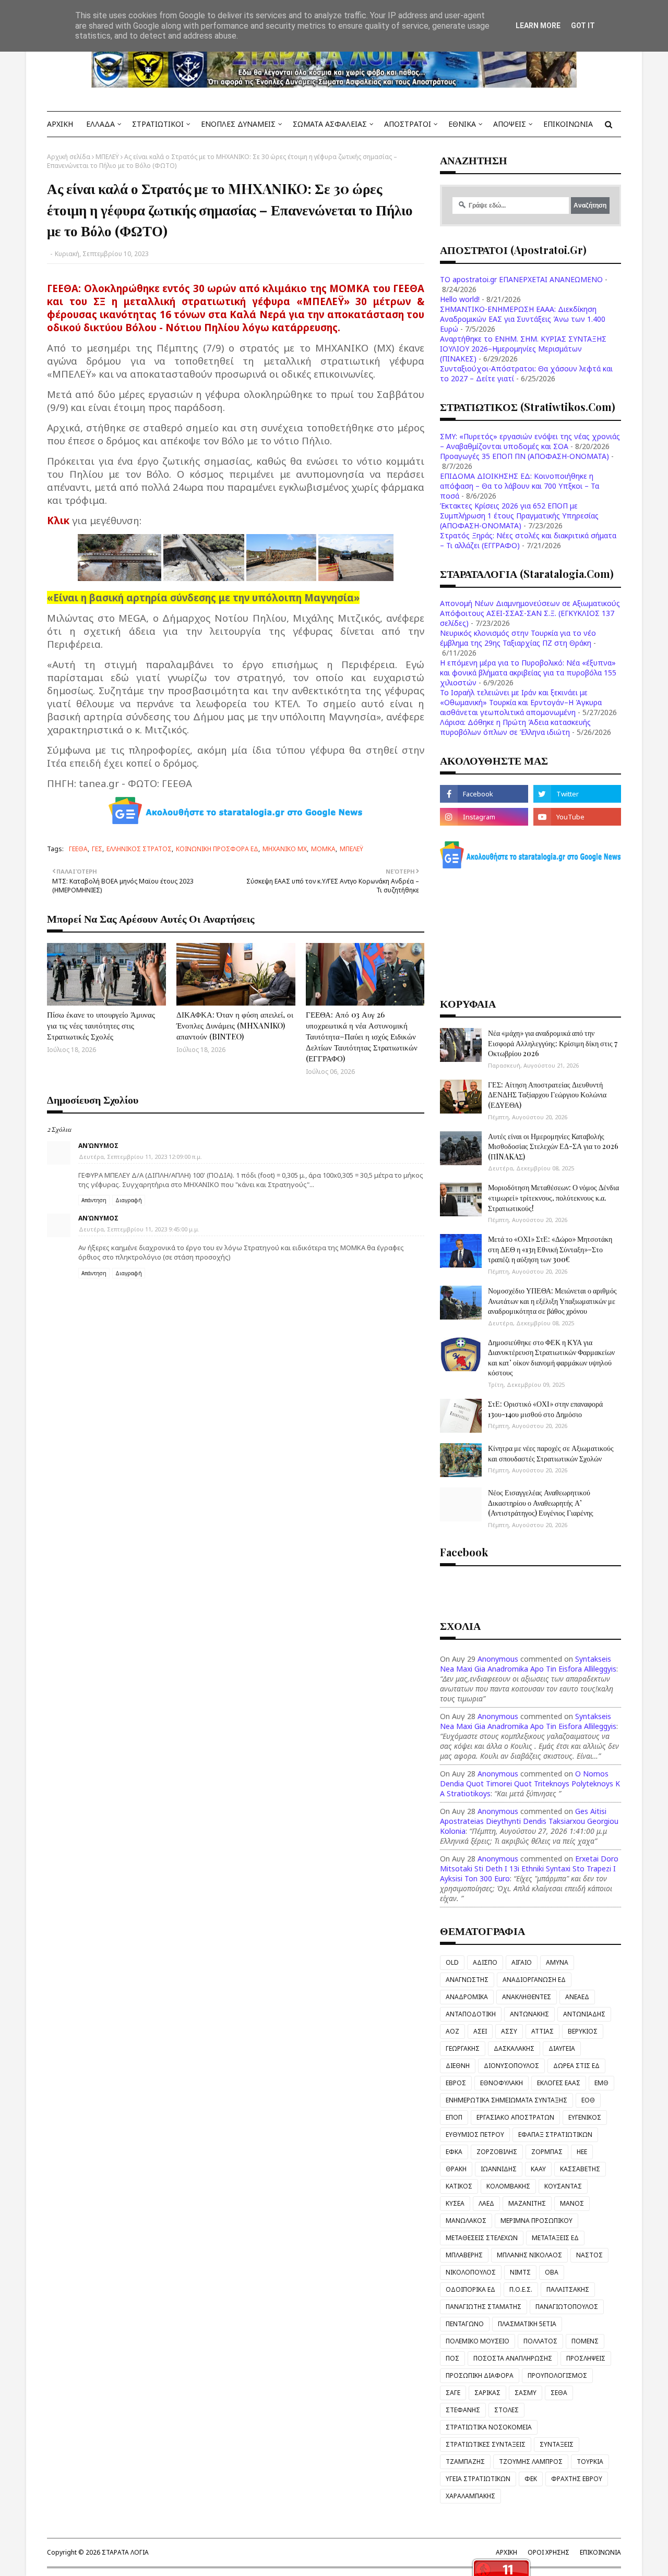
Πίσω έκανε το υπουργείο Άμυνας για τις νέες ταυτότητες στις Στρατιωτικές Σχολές (101, 1025)
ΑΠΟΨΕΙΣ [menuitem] (510, 124)
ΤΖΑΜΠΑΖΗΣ (465, 2462)
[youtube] (577, 817)
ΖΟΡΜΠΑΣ (547, 2152)
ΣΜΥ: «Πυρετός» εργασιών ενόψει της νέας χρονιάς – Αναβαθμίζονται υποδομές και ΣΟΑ (530, 441)
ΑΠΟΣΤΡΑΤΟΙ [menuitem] (408, 124)
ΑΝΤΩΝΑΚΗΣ (529, 2014)
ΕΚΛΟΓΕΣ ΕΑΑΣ (559, 2083)
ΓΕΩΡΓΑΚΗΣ (463, 2048)
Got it (583, 26)
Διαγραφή (129, 1200)
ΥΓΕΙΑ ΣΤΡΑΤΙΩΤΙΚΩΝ (478, 2479)
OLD (452, 1962)
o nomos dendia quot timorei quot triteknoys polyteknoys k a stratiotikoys (530, 1783)
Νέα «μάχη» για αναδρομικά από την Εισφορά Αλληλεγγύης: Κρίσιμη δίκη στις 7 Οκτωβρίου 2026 (553, 1043)
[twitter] (577, 794)
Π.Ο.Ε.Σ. (521, 2289)
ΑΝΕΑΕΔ (577, 1997)
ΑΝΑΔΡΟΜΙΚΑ (467, 1997)
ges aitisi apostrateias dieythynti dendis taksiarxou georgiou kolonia (529, 1821)
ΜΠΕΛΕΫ (107, 157)
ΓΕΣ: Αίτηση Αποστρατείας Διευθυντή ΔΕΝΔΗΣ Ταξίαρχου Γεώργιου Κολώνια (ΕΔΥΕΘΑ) (547, 1095)
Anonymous (498, 1659)
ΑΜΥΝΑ (557, 1962)
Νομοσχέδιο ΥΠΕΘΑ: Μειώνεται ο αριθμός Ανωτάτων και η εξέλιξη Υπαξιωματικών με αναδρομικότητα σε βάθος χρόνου (552, 1301)
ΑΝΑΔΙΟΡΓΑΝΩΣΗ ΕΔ (534, 1980)
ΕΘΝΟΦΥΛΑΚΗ (502, 2083)
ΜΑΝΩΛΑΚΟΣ (466, 2221)
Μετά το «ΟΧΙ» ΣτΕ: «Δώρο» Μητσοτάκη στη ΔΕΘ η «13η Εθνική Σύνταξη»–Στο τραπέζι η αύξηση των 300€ (550, 1249)
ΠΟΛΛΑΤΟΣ (540, 2341)
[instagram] (484, 817)
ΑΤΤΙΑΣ (542, 2031)
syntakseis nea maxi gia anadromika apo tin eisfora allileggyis (528, 1664)
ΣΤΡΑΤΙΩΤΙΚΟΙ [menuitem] (158, 124)
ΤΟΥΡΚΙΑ (590, 2462)
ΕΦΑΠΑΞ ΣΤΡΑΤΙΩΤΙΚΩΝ (555, 2134)
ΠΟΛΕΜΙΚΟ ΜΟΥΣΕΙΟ (478, 2341)
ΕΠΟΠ (454, 2117)
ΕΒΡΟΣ (456, 2083)
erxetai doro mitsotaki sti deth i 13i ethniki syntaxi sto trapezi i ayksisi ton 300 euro (529, 1868)
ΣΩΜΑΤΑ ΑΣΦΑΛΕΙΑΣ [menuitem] (330, 124)
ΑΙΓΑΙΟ (522, 1962)
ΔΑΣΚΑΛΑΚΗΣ (514, 2048)
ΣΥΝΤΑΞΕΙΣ (557, 2444)
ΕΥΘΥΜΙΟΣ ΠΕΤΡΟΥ (475, 2134)
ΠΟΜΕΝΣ (585, 2341)
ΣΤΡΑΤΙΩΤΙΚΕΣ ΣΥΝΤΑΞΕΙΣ (486, 2444)
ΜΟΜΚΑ (323, 849)
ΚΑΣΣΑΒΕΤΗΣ (580, 2169)
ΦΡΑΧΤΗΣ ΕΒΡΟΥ (577, 2479)
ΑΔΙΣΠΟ (485, 1962)
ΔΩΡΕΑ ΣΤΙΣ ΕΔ (576, 2066)
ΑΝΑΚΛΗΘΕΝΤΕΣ (527, 1997)
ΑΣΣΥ (509, 2031)
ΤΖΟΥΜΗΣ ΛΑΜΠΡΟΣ (531, 2462)
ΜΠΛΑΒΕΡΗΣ (464, 2255)
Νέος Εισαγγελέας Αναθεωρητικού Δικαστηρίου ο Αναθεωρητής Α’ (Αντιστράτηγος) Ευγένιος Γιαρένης (541, 1503)
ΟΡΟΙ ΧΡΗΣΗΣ (548, 2552)
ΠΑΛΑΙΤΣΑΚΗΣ (568, 2289)
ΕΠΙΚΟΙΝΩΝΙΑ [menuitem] (568, 124)
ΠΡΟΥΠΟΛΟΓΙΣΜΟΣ (557, 2375)
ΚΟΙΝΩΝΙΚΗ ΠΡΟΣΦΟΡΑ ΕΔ (217, 849)
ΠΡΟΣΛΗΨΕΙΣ (586, 2358)
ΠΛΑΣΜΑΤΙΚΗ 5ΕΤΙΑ (527, 2324)
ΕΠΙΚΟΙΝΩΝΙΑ (600, 2552)
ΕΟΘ (588, 2100)
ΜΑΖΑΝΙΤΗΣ (527, 2203)
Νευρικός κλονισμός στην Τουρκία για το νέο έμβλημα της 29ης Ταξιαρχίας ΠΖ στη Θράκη (518, 638)
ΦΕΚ (531, 2479)
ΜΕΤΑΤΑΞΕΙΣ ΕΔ (555, 2238)
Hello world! (460, 299)
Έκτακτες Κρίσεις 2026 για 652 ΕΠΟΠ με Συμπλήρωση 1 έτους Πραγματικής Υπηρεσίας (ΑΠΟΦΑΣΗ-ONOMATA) (519, 516)
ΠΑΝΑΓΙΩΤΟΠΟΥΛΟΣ (567, 2307)
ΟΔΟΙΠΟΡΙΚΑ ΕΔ (470, 2289)
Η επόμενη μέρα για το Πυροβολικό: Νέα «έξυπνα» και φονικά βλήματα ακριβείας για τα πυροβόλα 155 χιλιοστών (528, 673)
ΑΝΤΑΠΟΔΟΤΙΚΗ (471, 2014)
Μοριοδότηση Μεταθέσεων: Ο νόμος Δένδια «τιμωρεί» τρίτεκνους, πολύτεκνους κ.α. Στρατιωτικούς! (553, 1198)
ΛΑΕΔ (486, 2203)
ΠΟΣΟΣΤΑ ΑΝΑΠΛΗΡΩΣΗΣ (513, 2358)
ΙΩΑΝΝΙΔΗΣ (499, 2169)
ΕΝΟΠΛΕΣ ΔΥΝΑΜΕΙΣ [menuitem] (238, 124)
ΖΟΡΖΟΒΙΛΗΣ (497, 2152)
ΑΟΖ (452, 2031)
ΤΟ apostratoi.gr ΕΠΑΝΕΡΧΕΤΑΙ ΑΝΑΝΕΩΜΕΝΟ (521, 279)
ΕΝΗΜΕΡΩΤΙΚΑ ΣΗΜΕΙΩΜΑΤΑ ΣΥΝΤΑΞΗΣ (506, 2100)
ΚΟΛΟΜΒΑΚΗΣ (508, 2186)
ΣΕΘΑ (559, 2393)
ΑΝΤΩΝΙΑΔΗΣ (584, 2014)
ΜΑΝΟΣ (572, 2203)
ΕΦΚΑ (454, 2152)
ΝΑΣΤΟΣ (589, 2255)
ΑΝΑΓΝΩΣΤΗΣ (467, 1980)
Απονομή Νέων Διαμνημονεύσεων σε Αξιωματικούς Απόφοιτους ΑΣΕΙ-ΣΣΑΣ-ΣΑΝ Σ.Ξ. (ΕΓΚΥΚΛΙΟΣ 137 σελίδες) (530, 613)
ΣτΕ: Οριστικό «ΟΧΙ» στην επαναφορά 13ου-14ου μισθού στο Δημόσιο (545, 1409)
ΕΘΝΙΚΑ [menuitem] (462, 124)
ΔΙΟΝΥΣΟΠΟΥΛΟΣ (511, 2066)
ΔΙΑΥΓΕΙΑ (562, 2048)
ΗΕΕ (582, 2152)
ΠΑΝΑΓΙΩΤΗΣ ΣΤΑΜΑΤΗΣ (484, 2307)
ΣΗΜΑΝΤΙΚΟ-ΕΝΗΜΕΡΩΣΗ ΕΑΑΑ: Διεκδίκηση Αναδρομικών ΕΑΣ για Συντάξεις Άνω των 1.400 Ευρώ (523, 319)
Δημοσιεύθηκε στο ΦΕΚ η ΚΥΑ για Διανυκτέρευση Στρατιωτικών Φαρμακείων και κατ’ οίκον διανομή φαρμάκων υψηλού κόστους (551, 1358)
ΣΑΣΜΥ (526, 2393)
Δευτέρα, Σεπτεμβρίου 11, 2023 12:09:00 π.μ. (140, 1157)
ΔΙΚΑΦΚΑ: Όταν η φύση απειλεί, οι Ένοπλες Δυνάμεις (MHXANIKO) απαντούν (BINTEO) (235, 1025)
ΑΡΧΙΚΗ (506, 2552)
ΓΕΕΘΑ (78, 849)
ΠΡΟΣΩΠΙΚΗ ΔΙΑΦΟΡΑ (480, 2375)
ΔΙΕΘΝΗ (458, 2066)
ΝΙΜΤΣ (520, 2272)
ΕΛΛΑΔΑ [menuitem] (100, 124)
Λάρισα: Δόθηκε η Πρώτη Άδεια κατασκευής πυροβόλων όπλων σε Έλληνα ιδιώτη (515, 727)
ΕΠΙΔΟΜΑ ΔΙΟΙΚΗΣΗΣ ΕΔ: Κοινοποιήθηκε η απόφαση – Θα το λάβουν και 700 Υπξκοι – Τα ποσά (520, 486)
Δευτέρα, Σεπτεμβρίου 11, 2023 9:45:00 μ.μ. (139, 1229)
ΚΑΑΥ (538, 2169)
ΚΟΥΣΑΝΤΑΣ (563, 2186)
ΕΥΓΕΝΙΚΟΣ (585, 2117)
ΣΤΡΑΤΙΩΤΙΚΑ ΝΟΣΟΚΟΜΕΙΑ (489, 2427)
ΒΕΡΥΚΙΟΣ (583, 2031)
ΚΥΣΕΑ (455, 2203)
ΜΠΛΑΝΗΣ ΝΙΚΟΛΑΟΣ (529, 2255)
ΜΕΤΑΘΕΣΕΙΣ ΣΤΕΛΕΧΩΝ (482, 2238)
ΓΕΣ (97, 849)
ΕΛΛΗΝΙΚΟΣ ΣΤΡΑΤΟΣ (139, 849)
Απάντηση (94, 1200)
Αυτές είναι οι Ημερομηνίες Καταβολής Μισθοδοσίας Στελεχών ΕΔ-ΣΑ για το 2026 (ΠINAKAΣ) (553, 1146)
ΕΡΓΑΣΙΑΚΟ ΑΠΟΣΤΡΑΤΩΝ (515, 2117)
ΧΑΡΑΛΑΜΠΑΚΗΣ (470, 2496)
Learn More (538, 26)
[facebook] (484, 794)
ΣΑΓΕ (453, 2393)
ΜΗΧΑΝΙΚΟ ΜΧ (285, 849)
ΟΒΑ (552, 2272)
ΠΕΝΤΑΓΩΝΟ (465, 2324)
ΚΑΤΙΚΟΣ (459, 2186)
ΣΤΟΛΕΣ (506, 2410)
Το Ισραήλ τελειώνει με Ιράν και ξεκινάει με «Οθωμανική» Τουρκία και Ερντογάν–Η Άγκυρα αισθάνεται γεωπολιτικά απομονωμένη (521, 702)
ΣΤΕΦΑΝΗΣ (463, 2410)
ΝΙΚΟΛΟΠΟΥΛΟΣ (471, 2272)
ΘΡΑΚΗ (456, 2169)
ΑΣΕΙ (480, 2031)
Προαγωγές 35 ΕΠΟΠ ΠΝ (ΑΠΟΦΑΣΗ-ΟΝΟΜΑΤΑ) (524, 456)
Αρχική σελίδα (69, 157)
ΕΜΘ (601, 2083)
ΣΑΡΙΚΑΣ (487, 2393)
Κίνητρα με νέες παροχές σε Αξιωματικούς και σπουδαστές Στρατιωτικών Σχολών (551, 1453)
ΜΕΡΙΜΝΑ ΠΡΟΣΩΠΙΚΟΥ (536, 2221)
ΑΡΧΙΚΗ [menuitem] (60, 124)
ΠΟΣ (452, 2358)
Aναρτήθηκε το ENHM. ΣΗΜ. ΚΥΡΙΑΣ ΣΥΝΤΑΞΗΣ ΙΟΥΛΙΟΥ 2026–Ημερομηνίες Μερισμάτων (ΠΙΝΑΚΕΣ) (523, 349)
